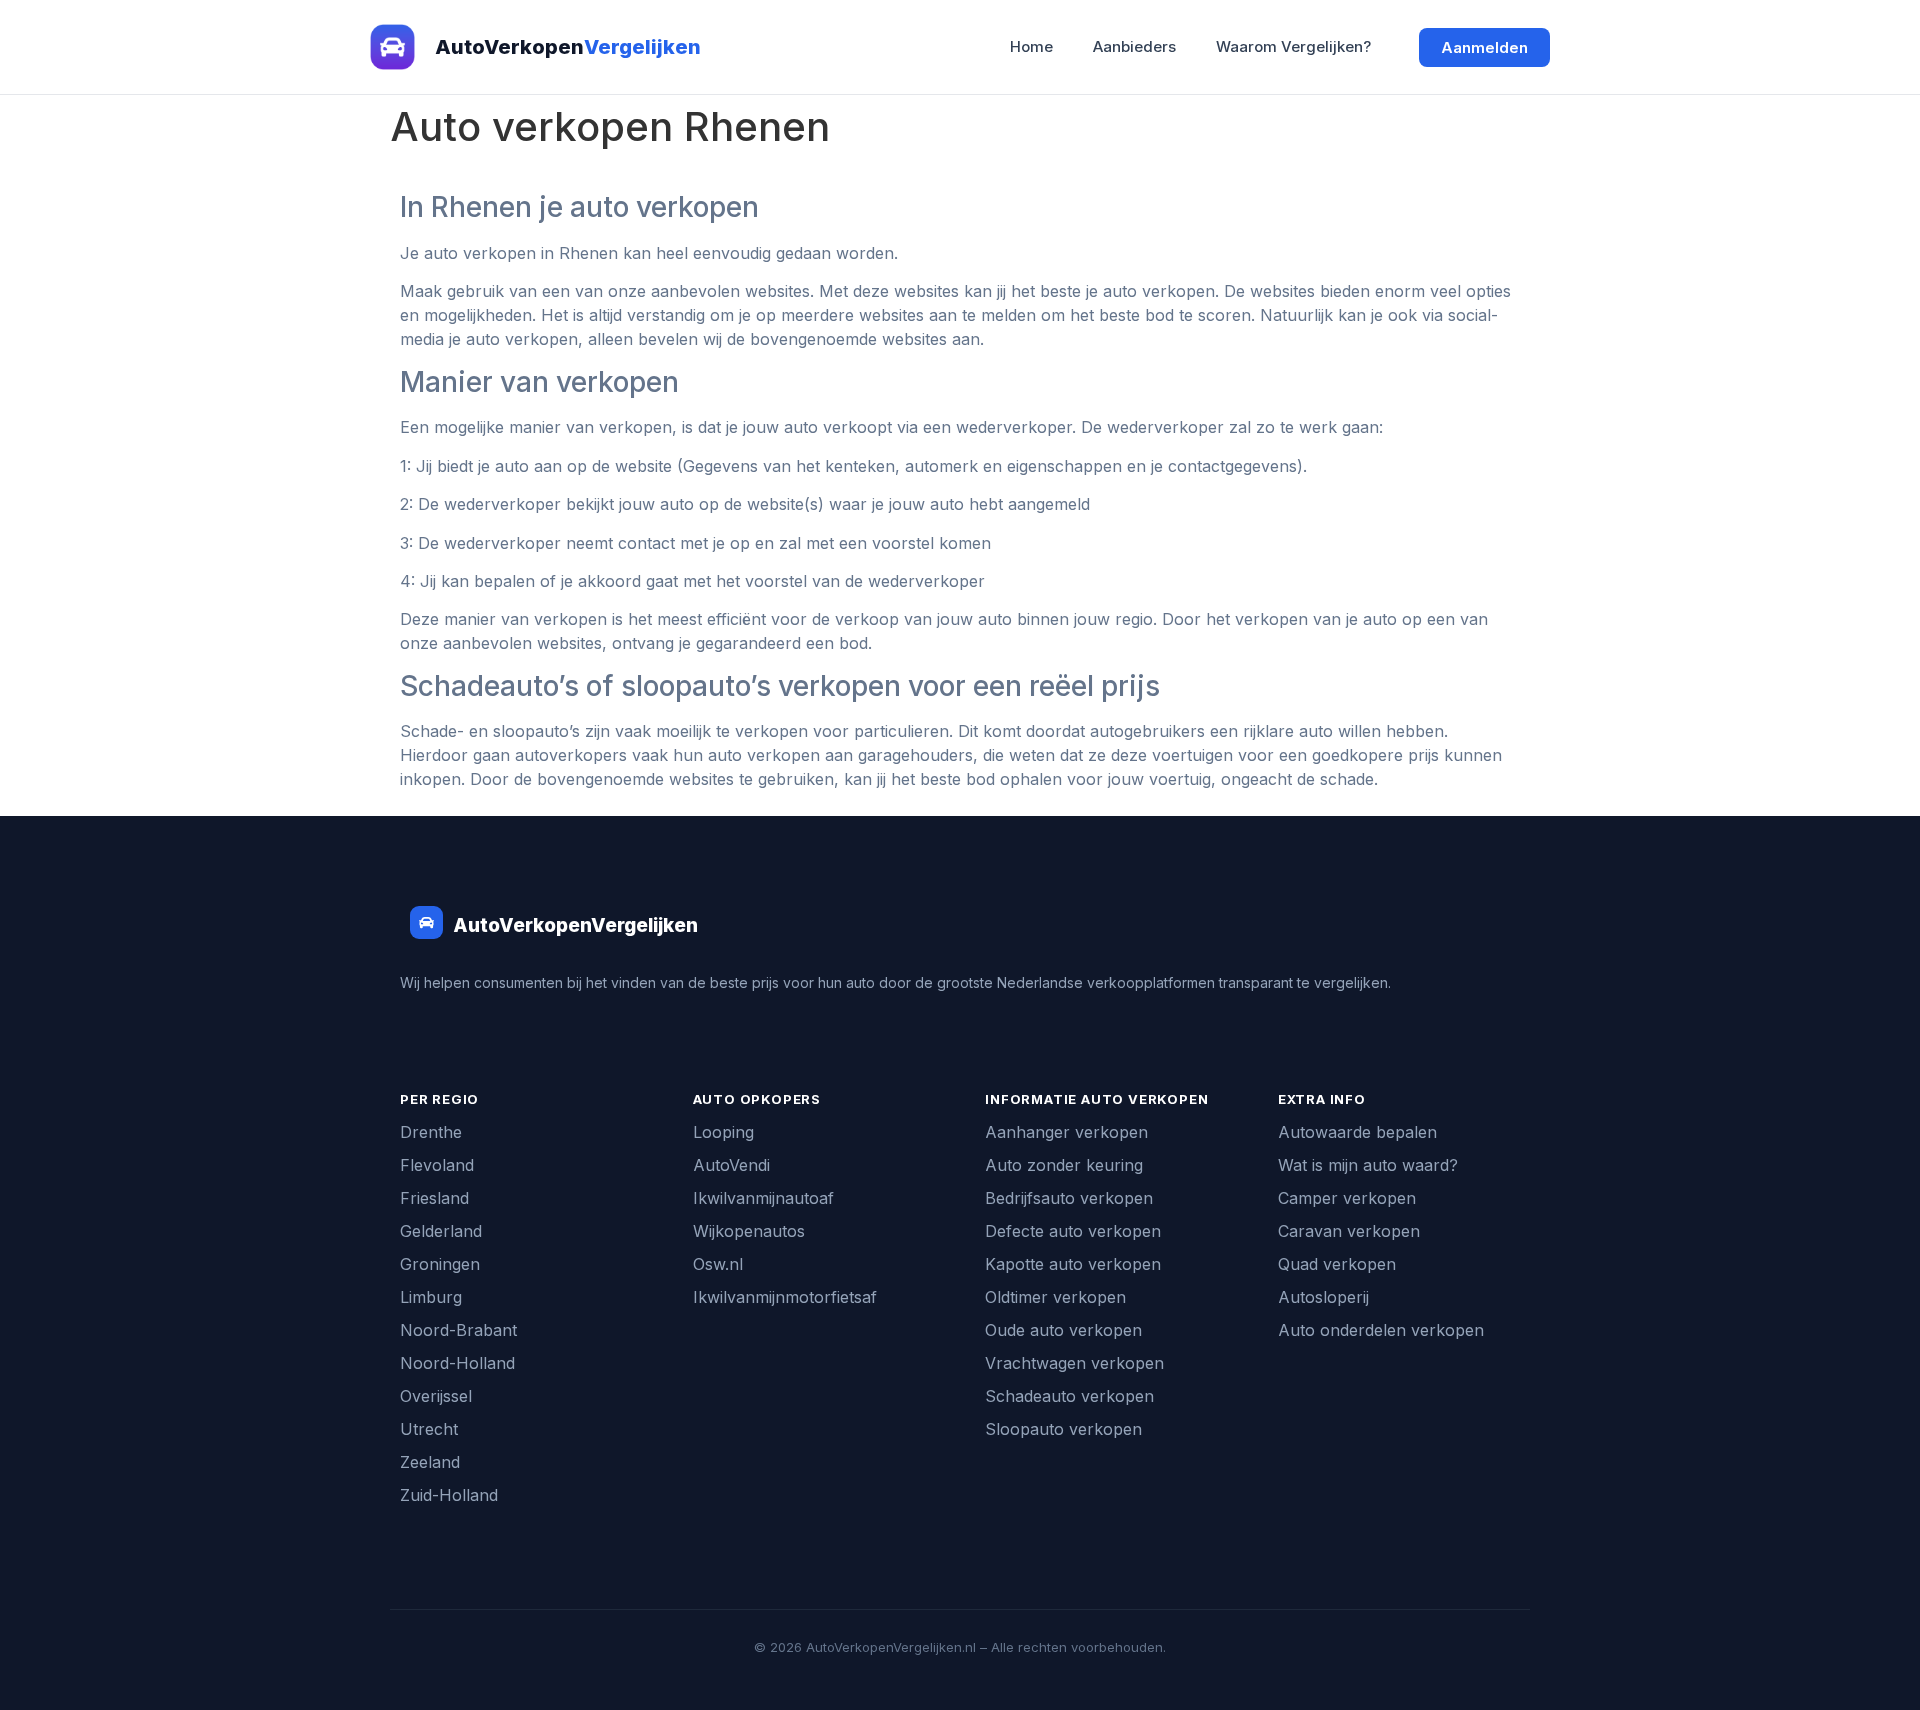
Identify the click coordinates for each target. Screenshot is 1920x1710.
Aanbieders (1134, 46)
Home (1031, 46)
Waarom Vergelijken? (1293, 46)
